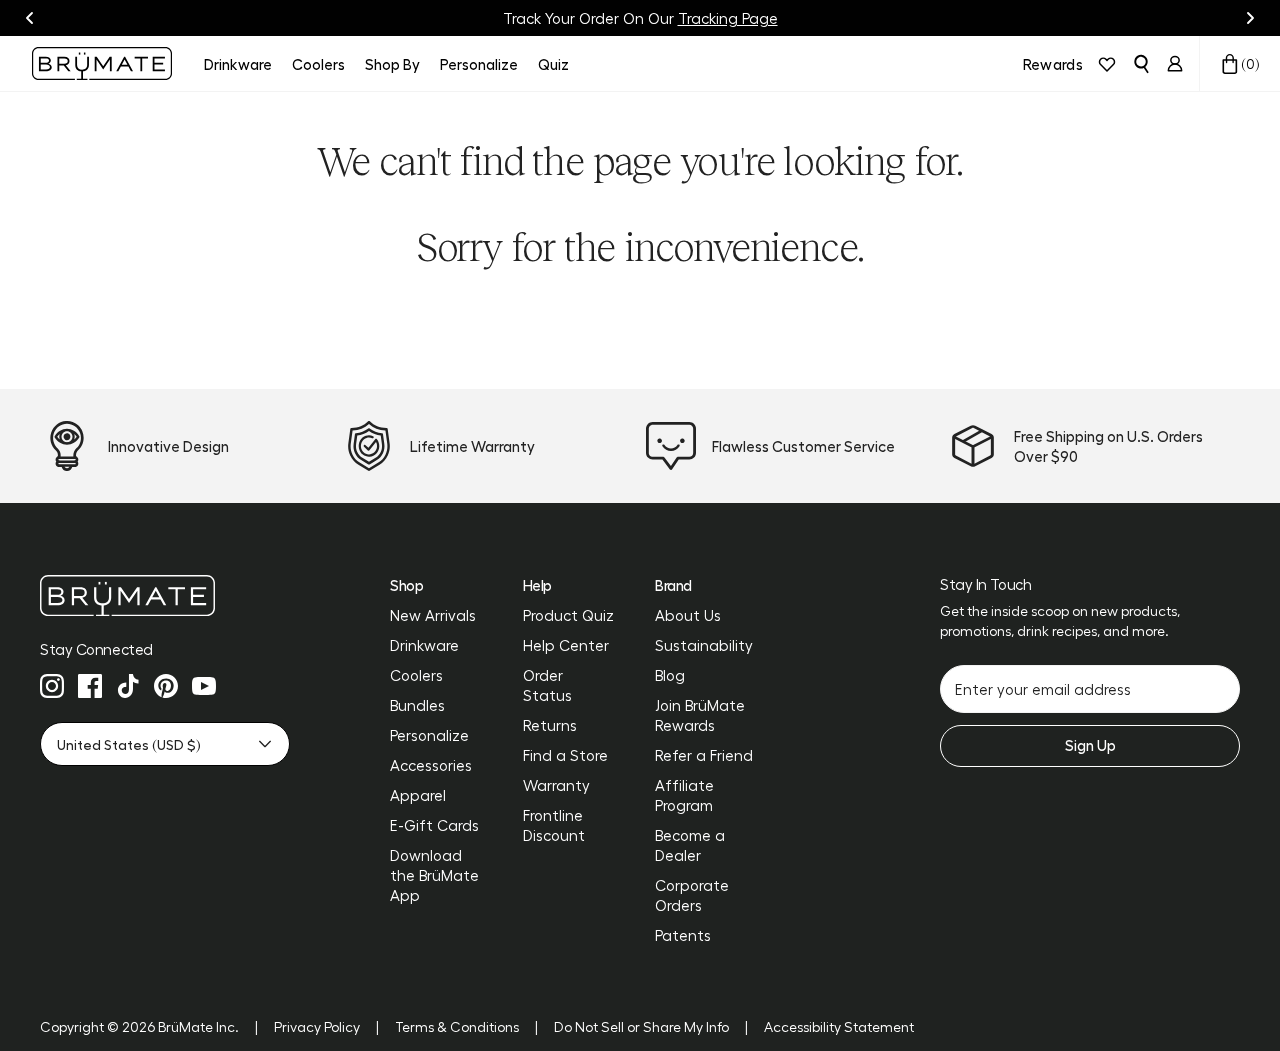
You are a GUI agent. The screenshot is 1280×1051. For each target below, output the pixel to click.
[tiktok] (128, 686)
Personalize (429, 735)
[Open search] (1141, 64)
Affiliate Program (684, 795)
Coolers (416, 675)
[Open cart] (1230, 64)
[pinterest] (166, 686)
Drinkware (424, 645)
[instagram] (52, 686)
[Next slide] (1250, 18)
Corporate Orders (692, 895)
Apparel (418, 795)
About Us (688, 615)
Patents (683, 935)
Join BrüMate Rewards (700, 715)
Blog (670, 675)
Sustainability (704, 645)
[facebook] (90, 686)
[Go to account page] (1175, 64)
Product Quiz (568, 615)
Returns (550, 725)
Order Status (547, 685)
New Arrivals (433, 615)
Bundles (417, 705)
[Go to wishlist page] (1107, 64)
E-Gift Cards (434, 825)
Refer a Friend (704, 755)
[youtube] (204, 686)
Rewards (1053, 64)
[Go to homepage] (102, 63)
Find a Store (565, 755)
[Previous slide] (30, 18)
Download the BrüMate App (434, 875)
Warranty (556, 785)
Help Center (566, 645)
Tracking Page (728, 18)
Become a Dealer (690, 845)
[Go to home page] (165, 595)
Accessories (431, 765)
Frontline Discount (554, 825)
